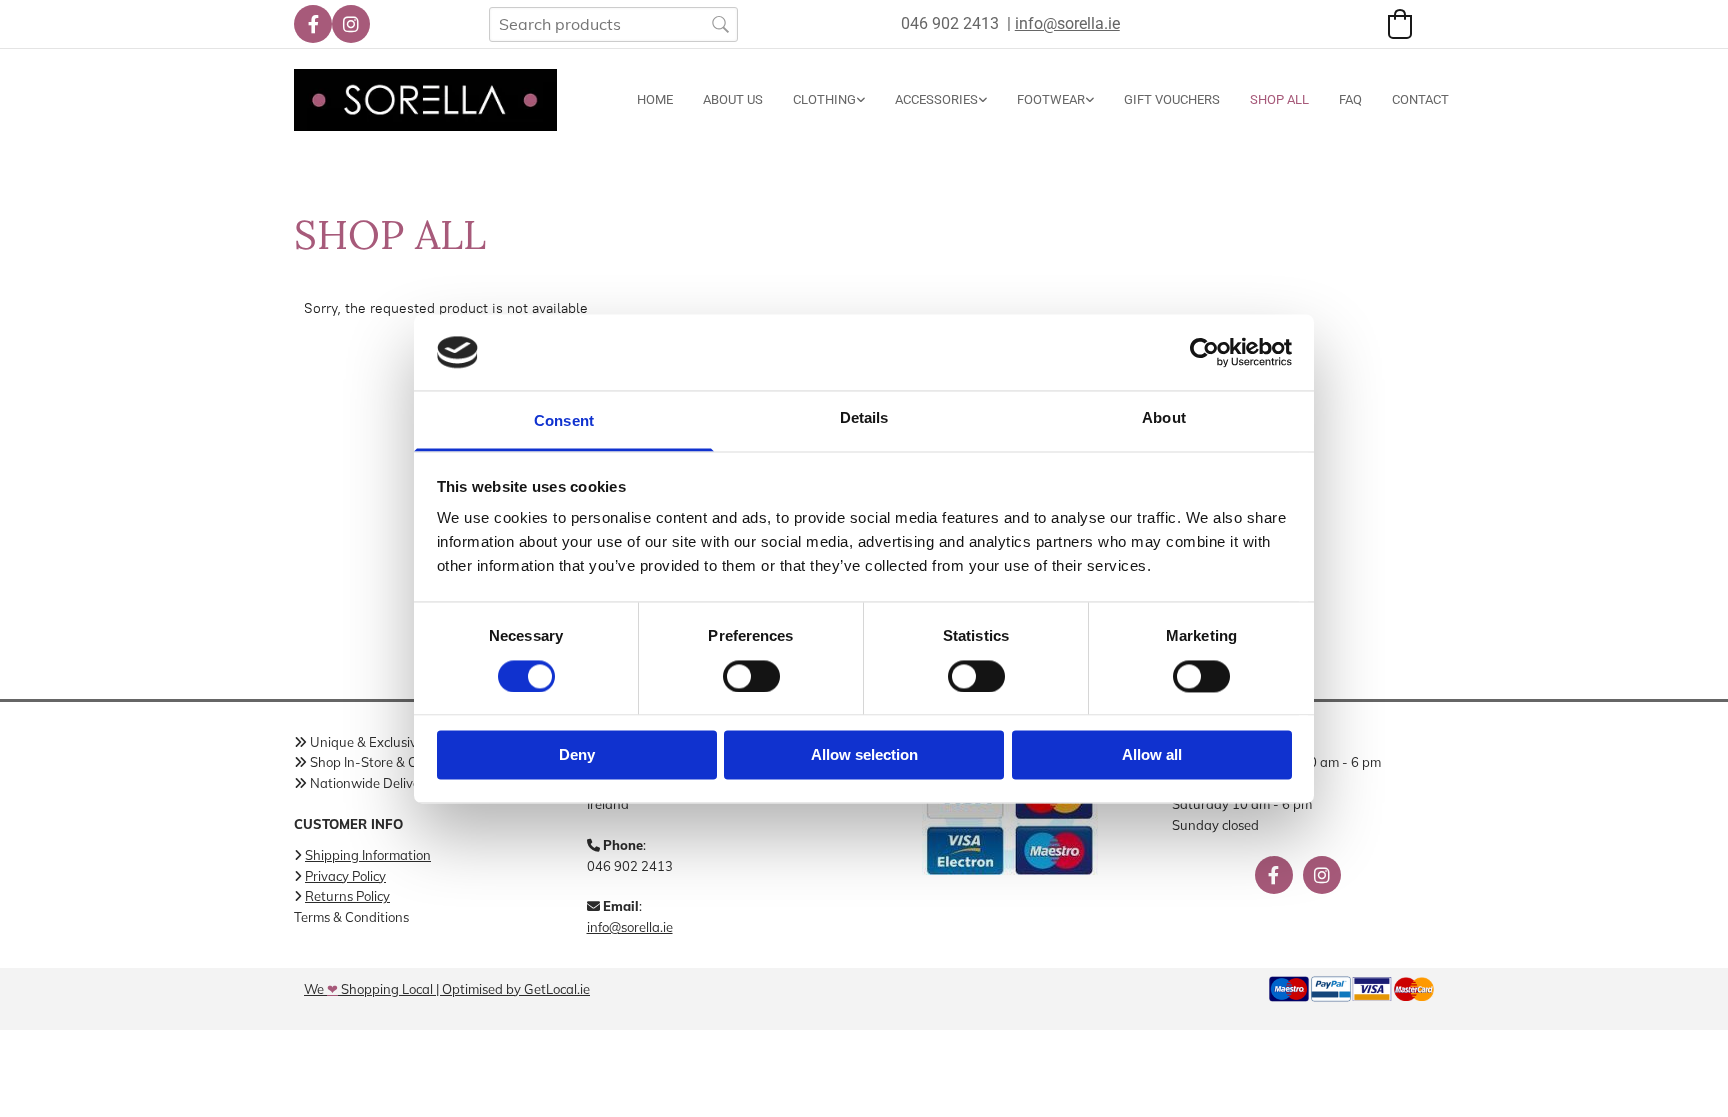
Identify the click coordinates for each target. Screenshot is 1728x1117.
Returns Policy (347, 896)
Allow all (1152, 755)
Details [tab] (864, 418)
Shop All (1279, 99)
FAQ (1350, 99)
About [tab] (1164, 418)
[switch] (751, 676)
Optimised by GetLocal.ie (516, 989)
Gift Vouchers (1172, 99)
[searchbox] (613, 24)
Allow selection (864, 755)
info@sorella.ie (630, 927)
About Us (733, 99)
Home (655, 99)
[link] (814, 100)
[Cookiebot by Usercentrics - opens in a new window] (1204, 352)
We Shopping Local (368, 989)
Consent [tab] (564, 421)
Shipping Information (368, 855)
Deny (577, 755)
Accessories (936, 99)
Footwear (1051, 99)
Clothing (824, 99)
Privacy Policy (345, 876)
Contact (1420, 99)
